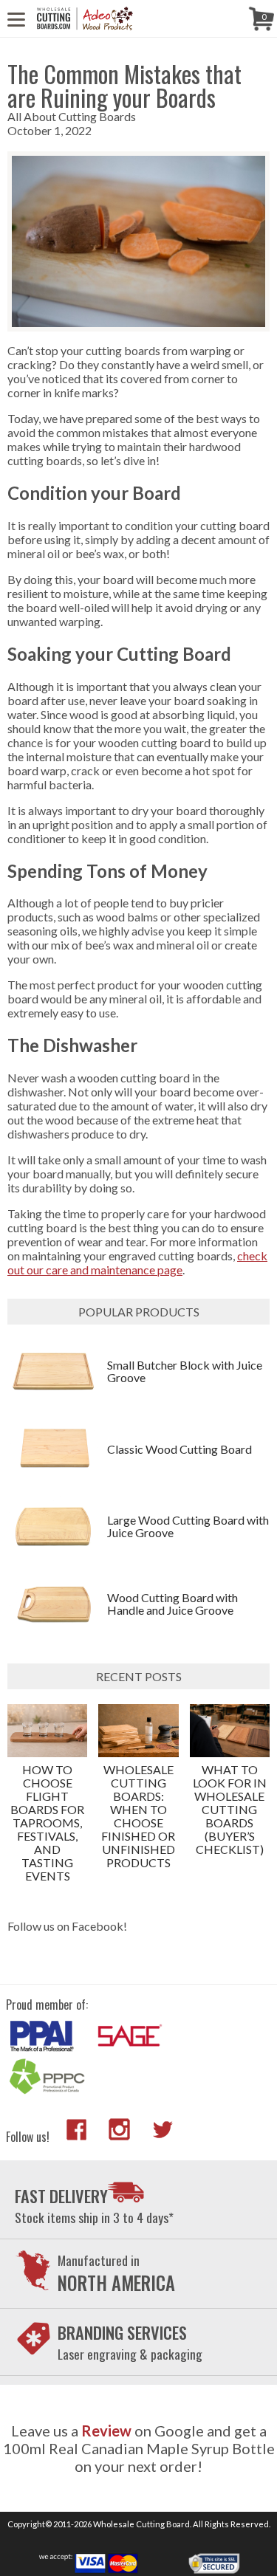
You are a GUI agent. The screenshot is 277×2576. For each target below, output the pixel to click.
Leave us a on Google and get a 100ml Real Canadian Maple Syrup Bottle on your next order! (139, 2448)
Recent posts (139, 1676)
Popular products (139, 1312)
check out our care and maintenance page (137, 1263)
